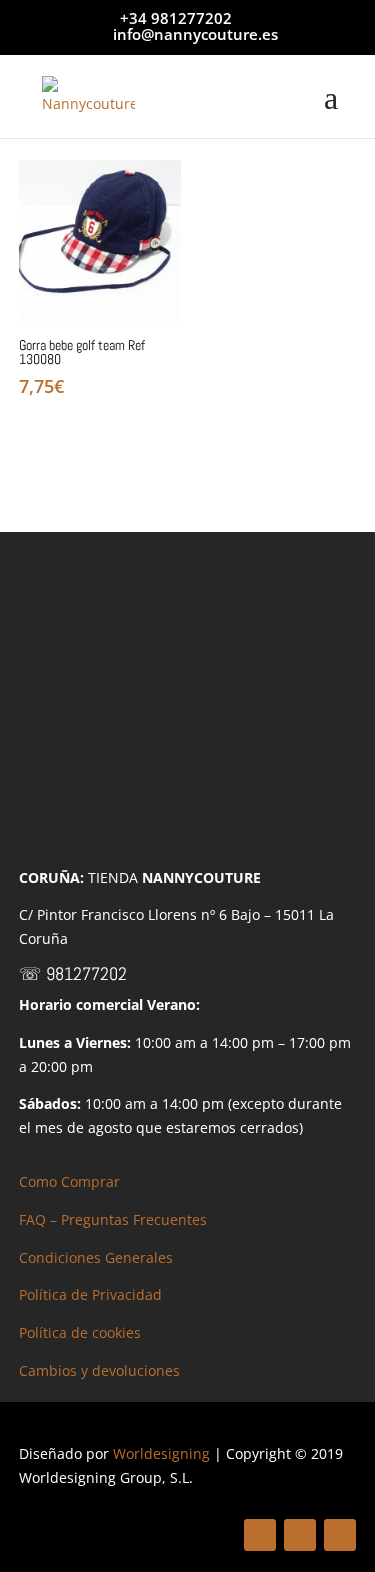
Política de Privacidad (90, 1294)
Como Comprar (69, 1181)
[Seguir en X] (300, 1535)
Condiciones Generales (96, 1257)
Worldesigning (161, 1453)
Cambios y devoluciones (99, 1370)
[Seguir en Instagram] (340, 1535)
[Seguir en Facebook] (260, 1535)
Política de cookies (80, 1332)
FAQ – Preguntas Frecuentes (113, 1219)
